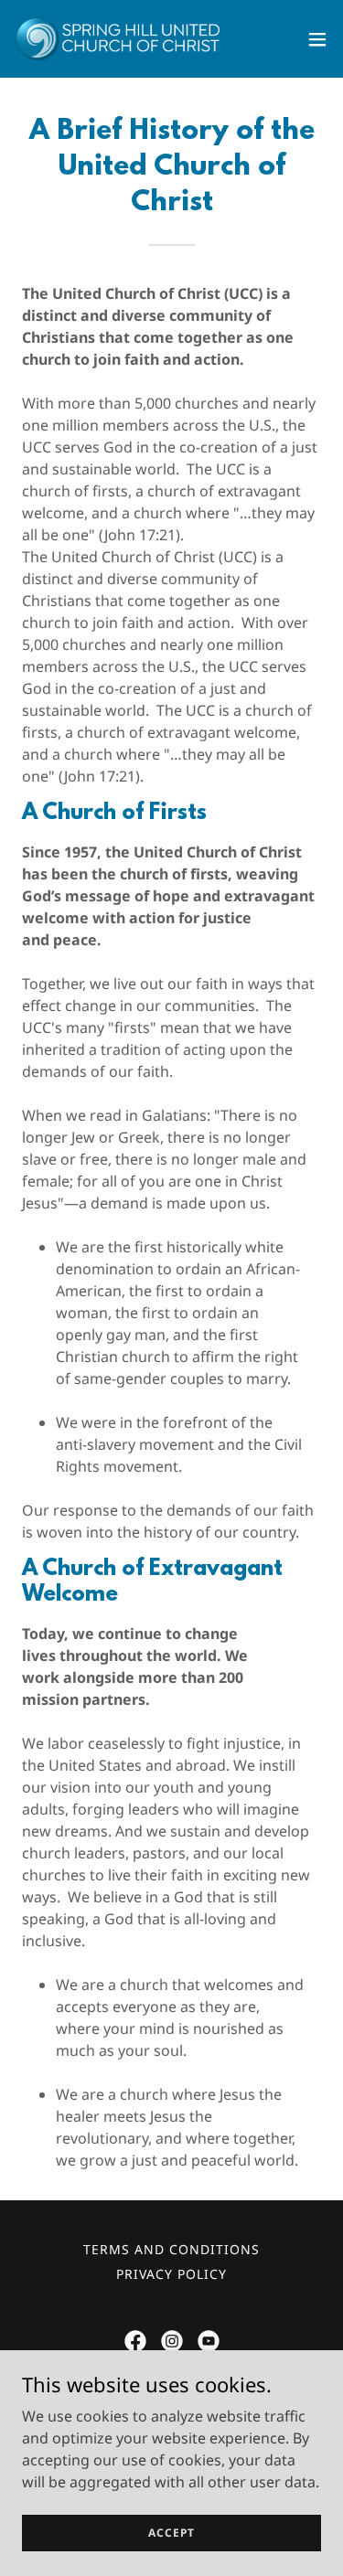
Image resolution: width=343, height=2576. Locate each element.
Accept (171, 2533)
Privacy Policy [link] (171, 2274)
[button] (317, 39)
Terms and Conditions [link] (171, 2249)
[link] (117, 39)
